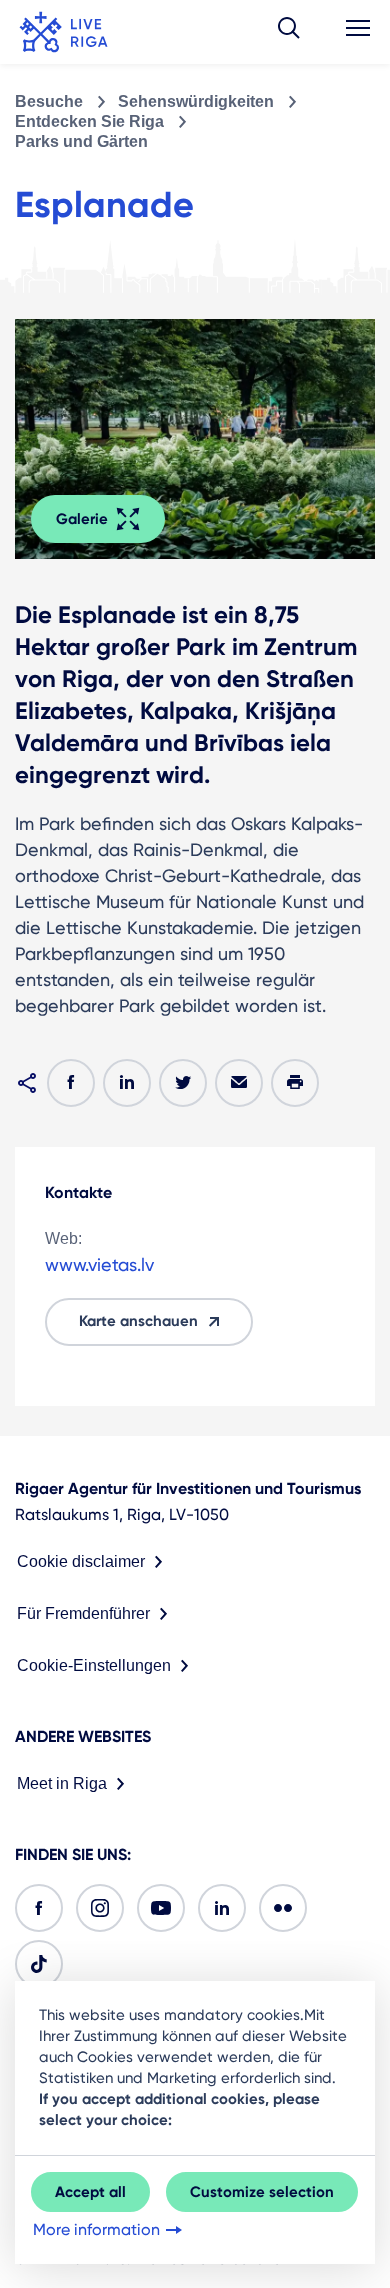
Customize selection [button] (262, 2192)
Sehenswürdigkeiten (196, 101)
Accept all (90, 2192)
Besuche (49, 101)
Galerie (82, 519)
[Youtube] (161, 1908)
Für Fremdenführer (83, 1613)
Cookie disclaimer (81, 1561)
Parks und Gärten (81, 141)
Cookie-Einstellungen (94, 1665)
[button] (289, 32)
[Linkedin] (222, 1908)
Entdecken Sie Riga (89, 121)
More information (96, 2229)
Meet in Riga (62, 1783)
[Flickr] (283, 1908)
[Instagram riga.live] (100, 1908)
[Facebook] (39, 1908)
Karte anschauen (138, 1321)
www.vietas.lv (99, 1264)
